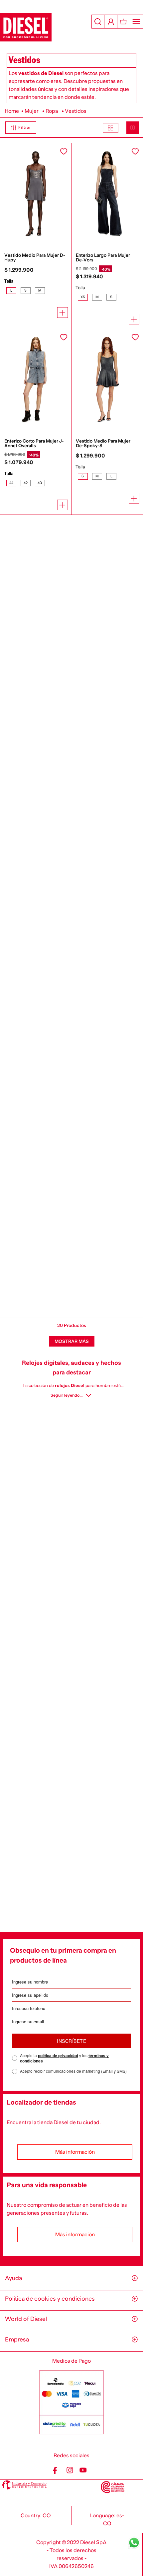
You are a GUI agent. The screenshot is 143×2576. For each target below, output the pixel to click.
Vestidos (76, 111)
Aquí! (107, 6)
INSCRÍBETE (71, 2041)
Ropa (52, 111)
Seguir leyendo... (67, 1395)
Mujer (32, 111)
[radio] (111, 128)
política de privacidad (58, 2055)
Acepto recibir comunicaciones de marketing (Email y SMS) (73, 2071)
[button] (18, 128)
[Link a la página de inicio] (12, 111)
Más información (75, 2152)
